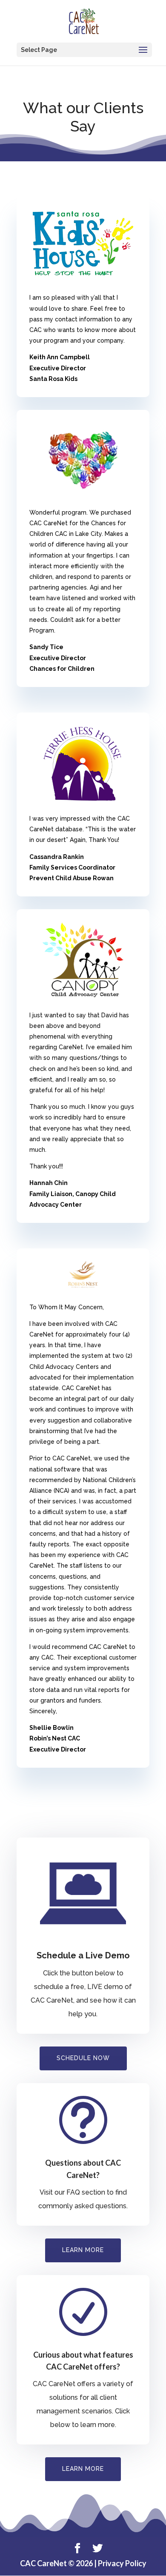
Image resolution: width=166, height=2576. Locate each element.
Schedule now (83, 2058)
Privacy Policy (122, 2563)
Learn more (83, 2250)
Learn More (83, 2469)
